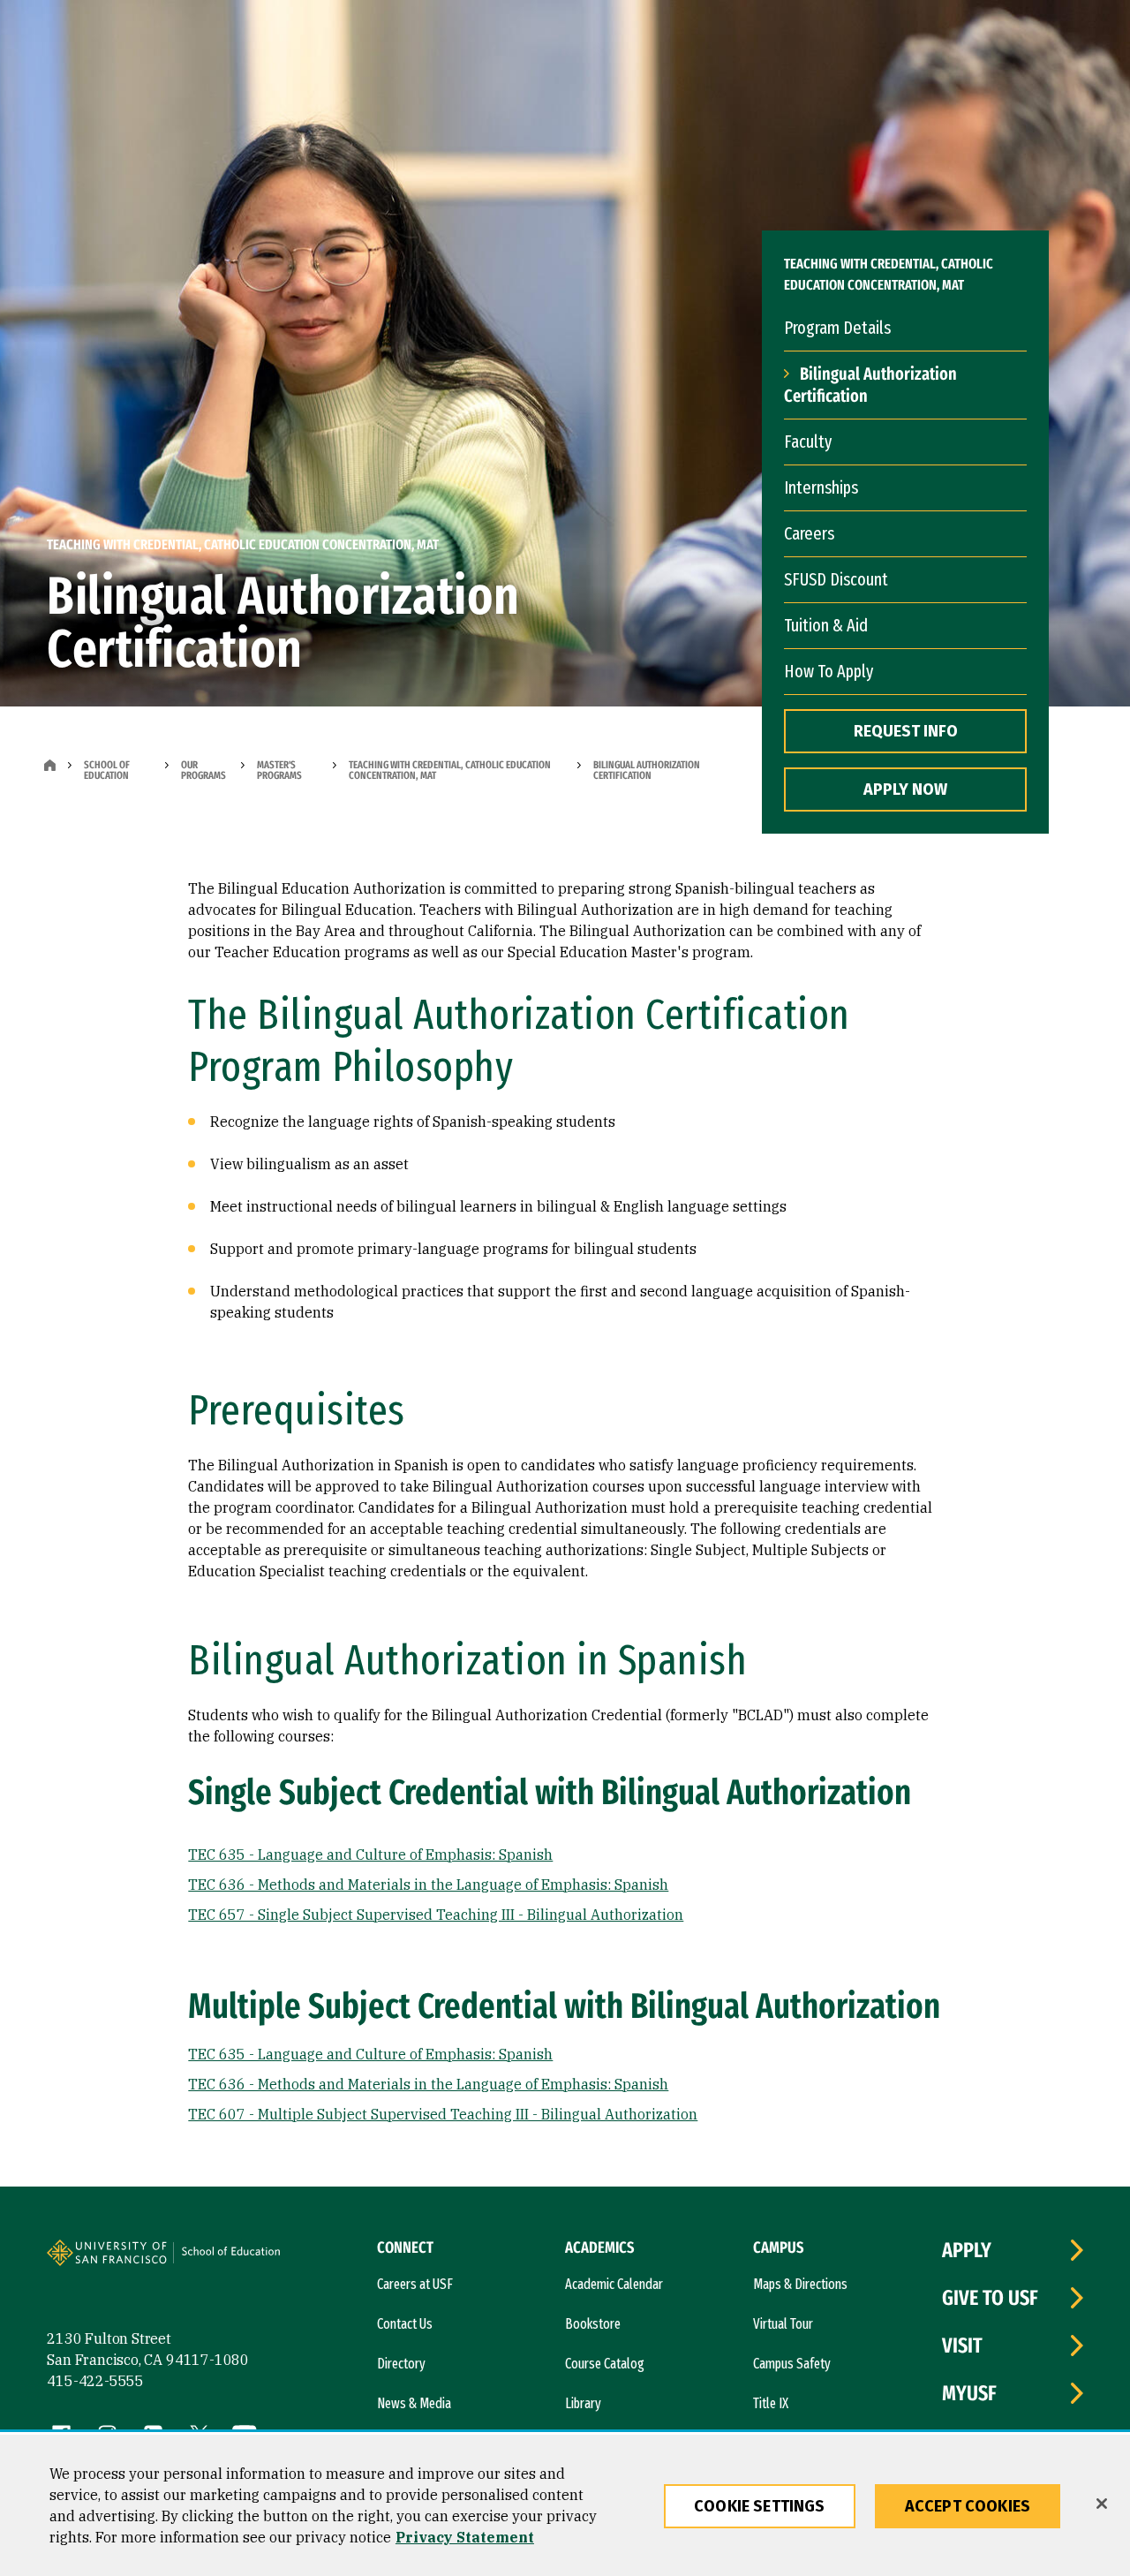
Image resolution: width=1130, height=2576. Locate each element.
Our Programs (203, 770)
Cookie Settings (760, 2506)
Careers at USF (415, 2284)
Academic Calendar (614, 2284)
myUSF (969, 2393)
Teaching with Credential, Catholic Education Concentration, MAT (450, 770)
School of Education (107, 770)
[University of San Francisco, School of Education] (238, 2260)
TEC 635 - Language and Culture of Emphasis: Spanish (370, 1855)
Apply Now (905, 789)
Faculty (808, 442)
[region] (565, 2505)
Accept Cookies (968, 2506)
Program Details (837, 328)
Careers (809, 533)
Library (583, 2403)
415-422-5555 (95, 2381)
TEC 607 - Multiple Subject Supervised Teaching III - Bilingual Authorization (443, 2114)
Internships (821, 487)
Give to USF (990, 2298)
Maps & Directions (800, 2284)
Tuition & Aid (826, 625)
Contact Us (405, 2324)
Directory (401, 2364)
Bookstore (593, 2324)
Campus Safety (792, 2364)
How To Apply (829, 671)
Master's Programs (279, 770)
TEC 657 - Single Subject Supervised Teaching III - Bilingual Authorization (436, 1915)
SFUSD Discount (836, 579)
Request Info (906, 731)
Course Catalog (605, 2364)
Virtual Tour (783, 2324)
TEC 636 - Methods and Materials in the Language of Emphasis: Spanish (428, 1885)
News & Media (414, 2403)
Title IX (771, 2403)
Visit (962, 2346)
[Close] (1102, 2504)
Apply (967, 2250)
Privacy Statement (465, 2537)
